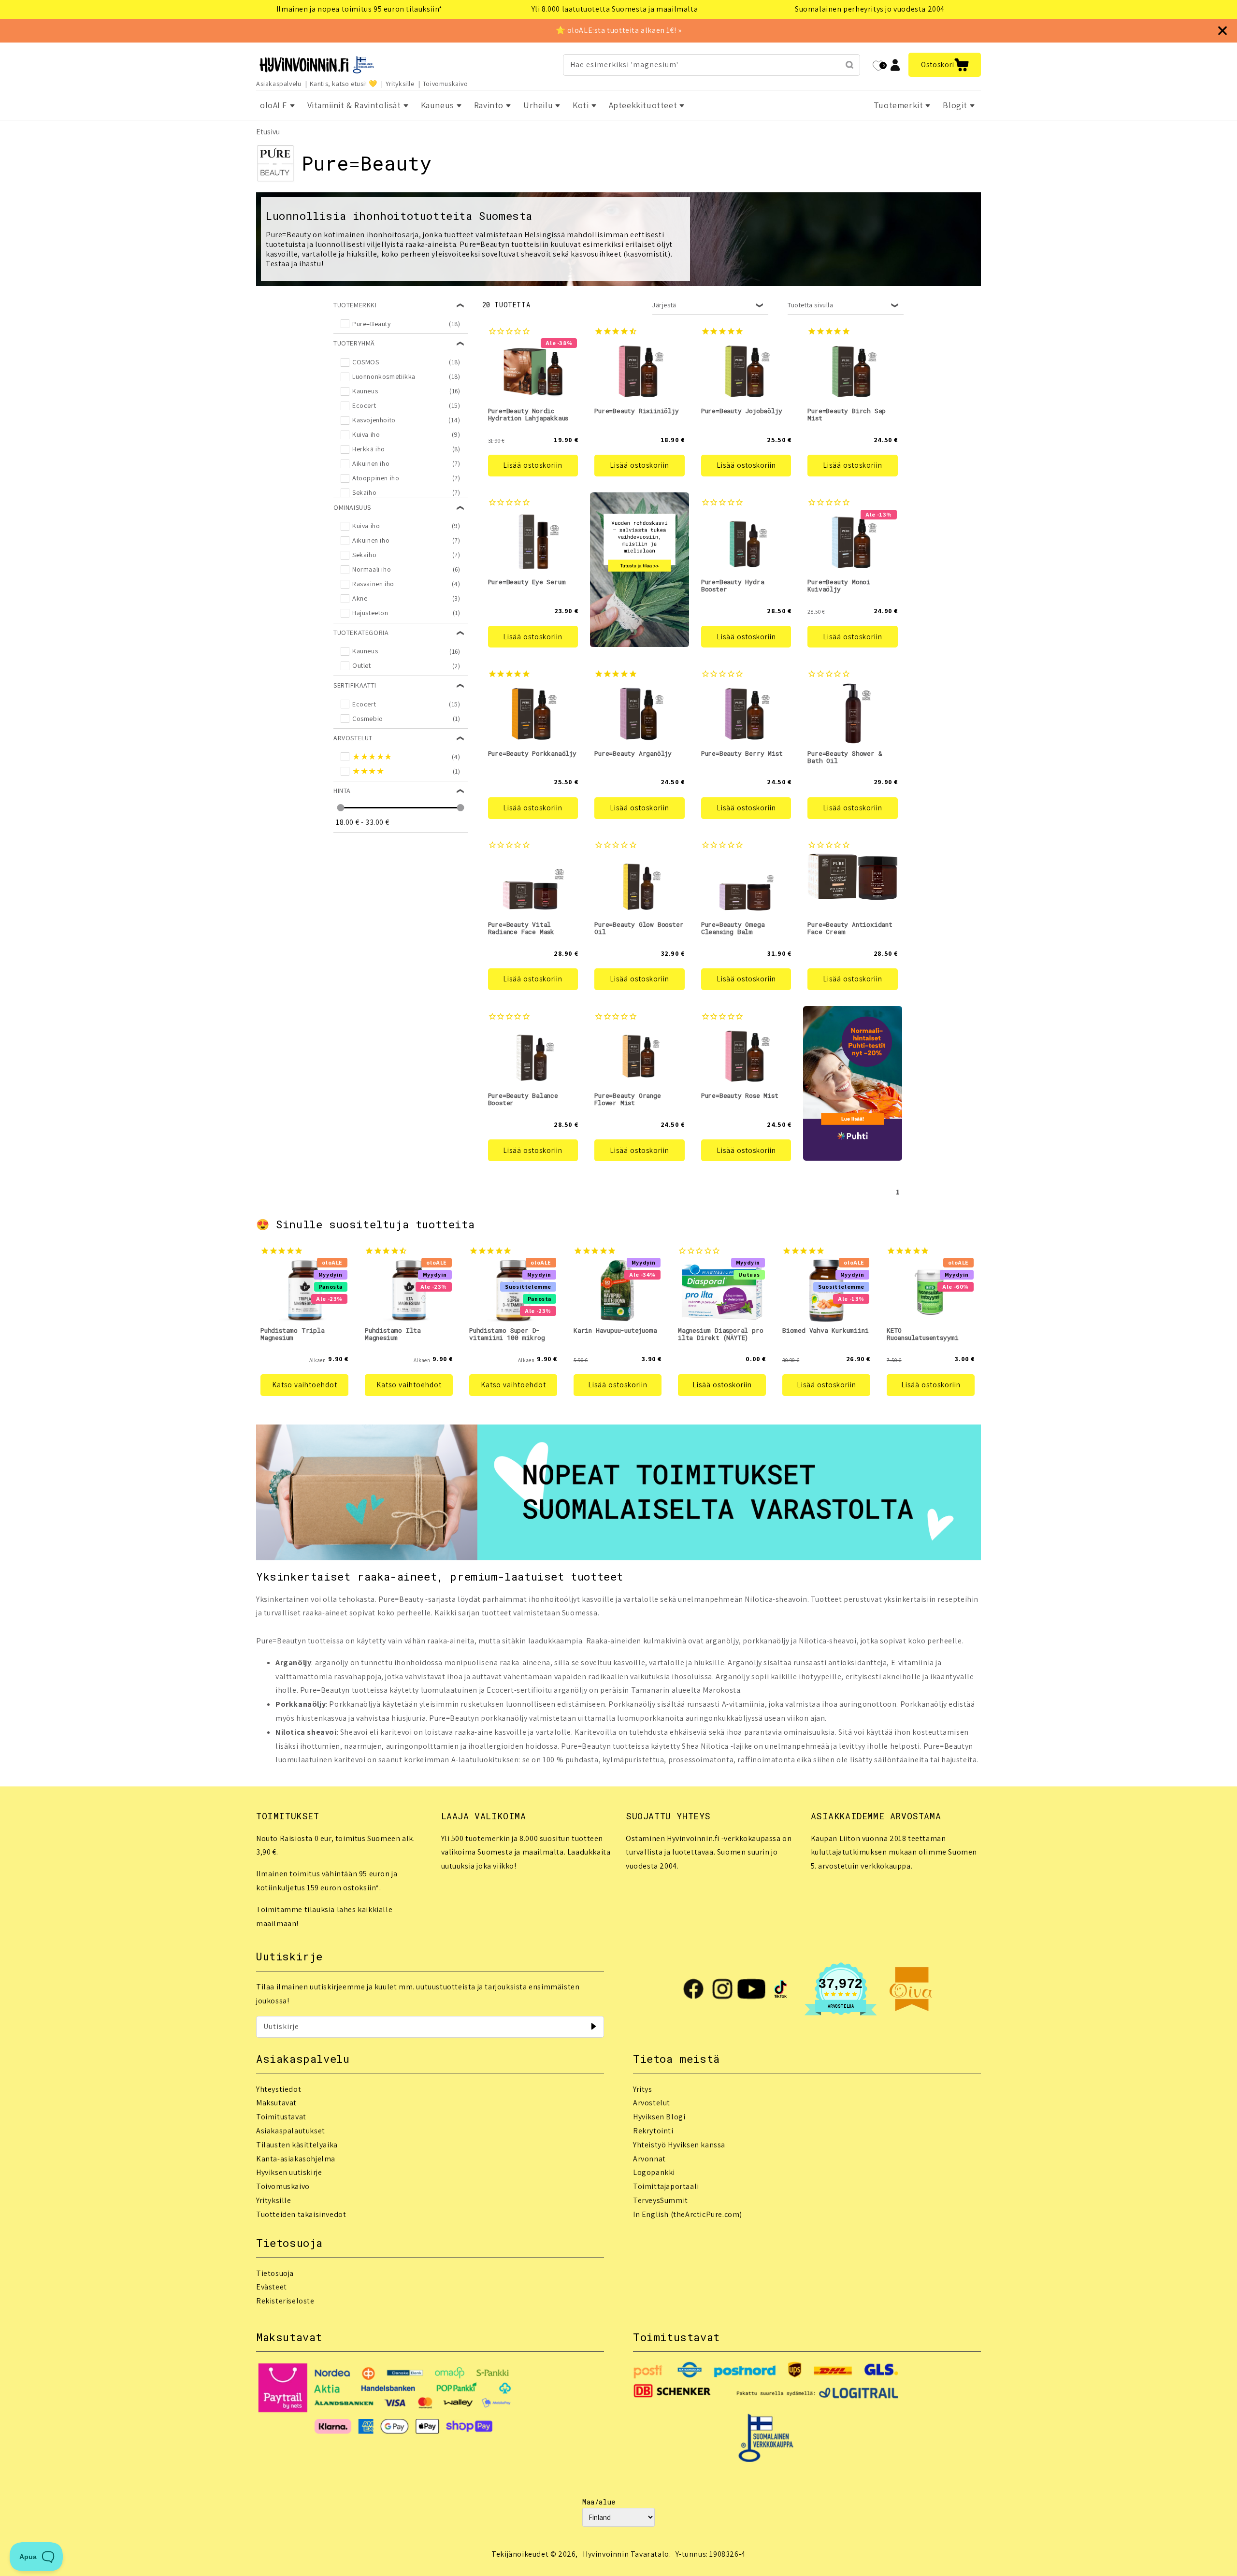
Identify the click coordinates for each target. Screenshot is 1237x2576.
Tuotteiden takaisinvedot (301, 2214)
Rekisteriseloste (285, 2301)
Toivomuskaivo (446, 84)
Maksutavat (276, 2103)
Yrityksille (400, 84)
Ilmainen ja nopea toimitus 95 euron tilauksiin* (360, 9)
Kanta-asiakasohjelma (296, 2159)
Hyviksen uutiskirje (289, 2172)
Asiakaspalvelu (279, 84)
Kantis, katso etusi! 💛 (344, 84)
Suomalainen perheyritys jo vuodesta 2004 (870, 9)
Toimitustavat (281, 2117)
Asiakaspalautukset (291, 2131)
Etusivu (268, 132)
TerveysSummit (661, 2200)
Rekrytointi (653, 2131)
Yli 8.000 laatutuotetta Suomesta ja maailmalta (615, 9)
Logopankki (654, 2172)
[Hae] (849, 65)
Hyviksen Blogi (659, 2117)
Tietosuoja (275, 2273)
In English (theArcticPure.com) (688, 2214)
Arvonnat (649, 2159)
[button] (945, 65)
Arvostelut (652, 2103)
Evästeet (272, 2287)
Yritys (643, 2089)
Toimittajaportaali (666, 2186)
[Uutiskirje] (593, 2027)
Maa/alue (599, 2502)
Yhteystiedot (279, 2089)
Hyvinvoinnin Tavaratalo (626, 2554)
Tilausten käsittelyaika (297, 2145)
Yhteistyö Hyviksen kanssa (679, 2145)
